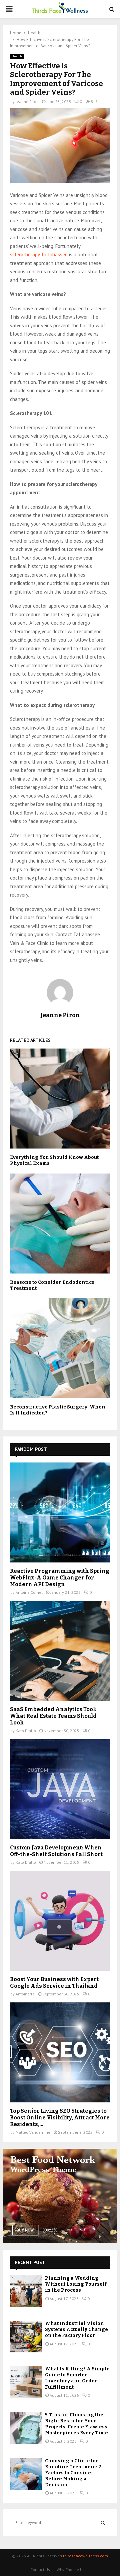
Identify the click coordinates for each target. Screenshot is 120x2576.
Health (17, 56)
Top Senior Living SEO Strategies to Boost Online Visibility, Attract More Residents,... (60, 2118)
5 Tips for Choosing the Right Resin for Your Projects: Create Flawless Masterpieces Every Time (76, 2424)
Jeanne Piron (27, 101)
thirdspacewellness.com (85, 2556)
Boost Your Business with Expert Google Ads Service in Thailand (54, 1983)
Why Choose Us (71, 2570)
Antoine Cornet (29, 1592)
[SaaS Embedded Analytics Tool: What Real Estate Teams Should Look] (60, 1651)
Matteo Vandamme (33, 2132)
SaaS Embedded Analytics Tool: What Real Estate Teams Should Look (53, 1716)
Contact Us (40, 2570)
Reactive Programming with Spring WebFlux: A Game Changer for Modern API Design (60, 1578)
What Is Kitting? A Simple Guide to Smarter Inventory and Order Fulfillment (77, 2378)
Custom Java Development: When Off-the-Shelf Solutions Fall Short (56, 1851)
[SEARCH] (103, 2523)
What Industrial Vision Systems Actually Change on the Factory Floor (76, 2330)
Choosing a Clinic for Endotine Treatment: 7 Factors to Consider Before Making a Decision (73, 2473)
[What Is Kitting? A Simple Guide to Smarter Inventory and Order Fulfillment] (26, 2382)
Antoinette (25, 1994)
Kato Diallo (26, 1731)
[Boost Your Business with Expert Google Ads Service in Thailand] (60, 1921)
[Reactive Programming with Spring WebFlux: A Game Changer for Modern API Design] (60, 1512)
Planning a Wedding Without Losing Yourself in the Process (76, 2284)
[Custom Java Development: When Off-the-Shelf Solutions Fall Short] (60, 1789)
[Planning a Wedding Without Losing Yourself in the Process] (26, 2291)
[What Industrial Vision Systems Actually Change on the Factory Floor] (26, 2337)
